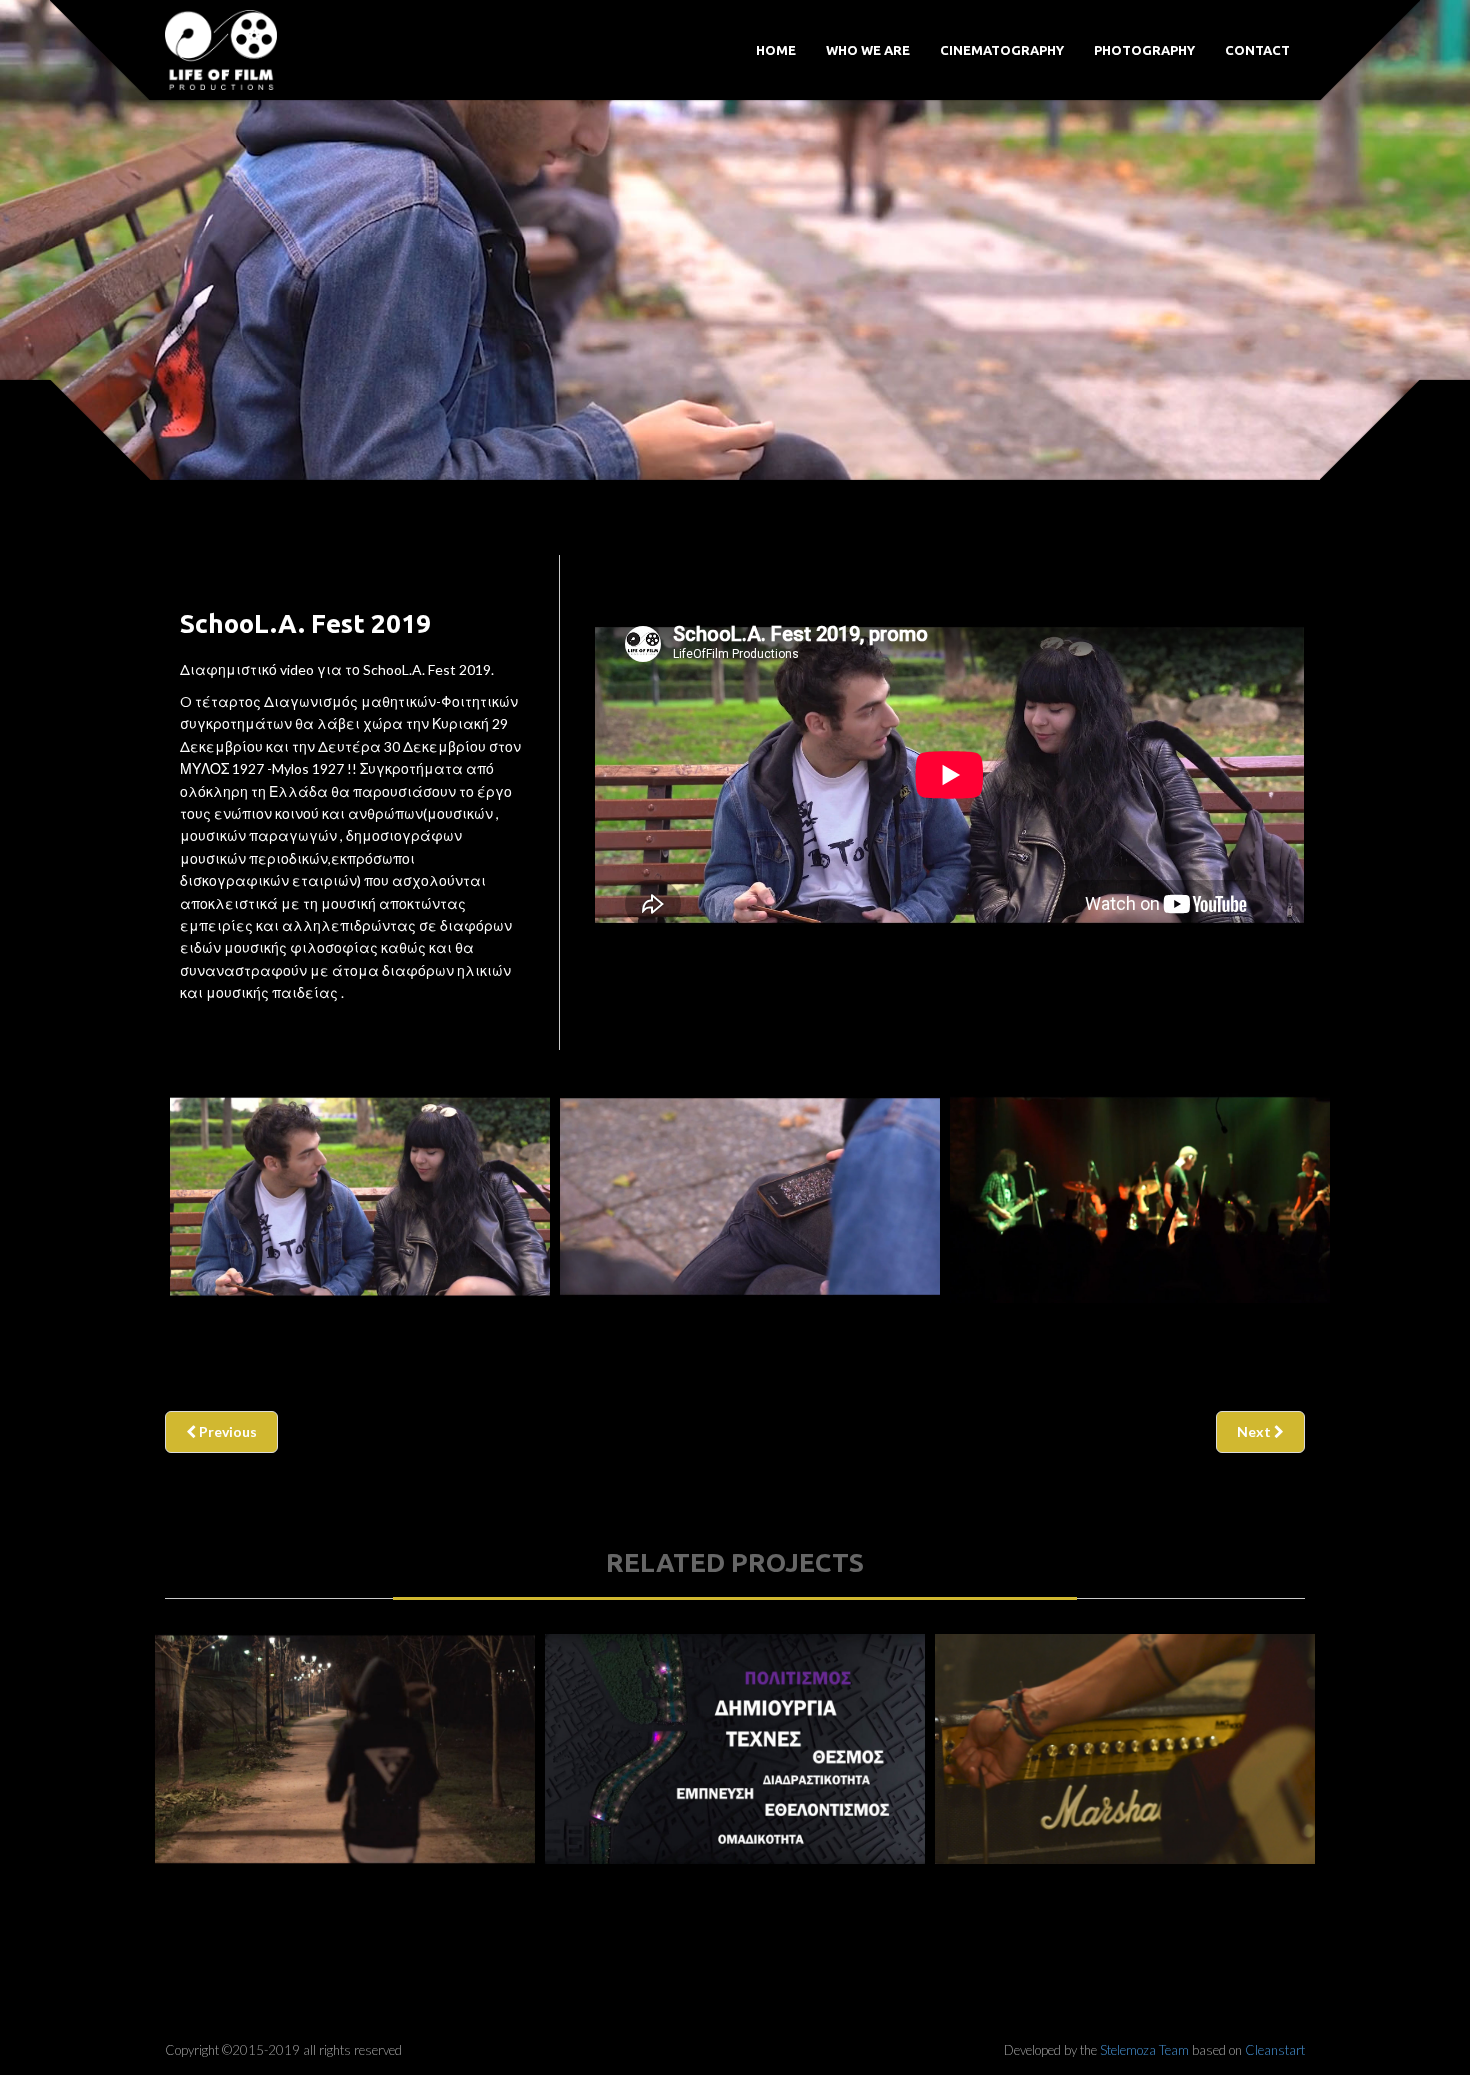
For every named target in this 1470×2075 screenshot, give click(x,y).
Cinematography (1002, 50)
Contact (1257, 50)
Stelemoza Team (1144, 2050)
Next (1255, 1431)
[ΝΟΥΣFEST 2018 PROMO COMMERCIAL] (1125, 1749)
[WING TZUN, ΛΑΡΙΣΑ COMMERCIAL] (345, 1749)
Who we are (868, 50)
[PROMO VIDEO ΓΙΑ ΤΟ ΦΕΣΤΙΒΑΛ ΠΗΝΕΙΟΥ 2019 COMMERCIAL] (735, 1749)
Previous (226, 1431)
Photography (1144, 50)
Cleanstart (1275, 2050)
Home (776, 50)
